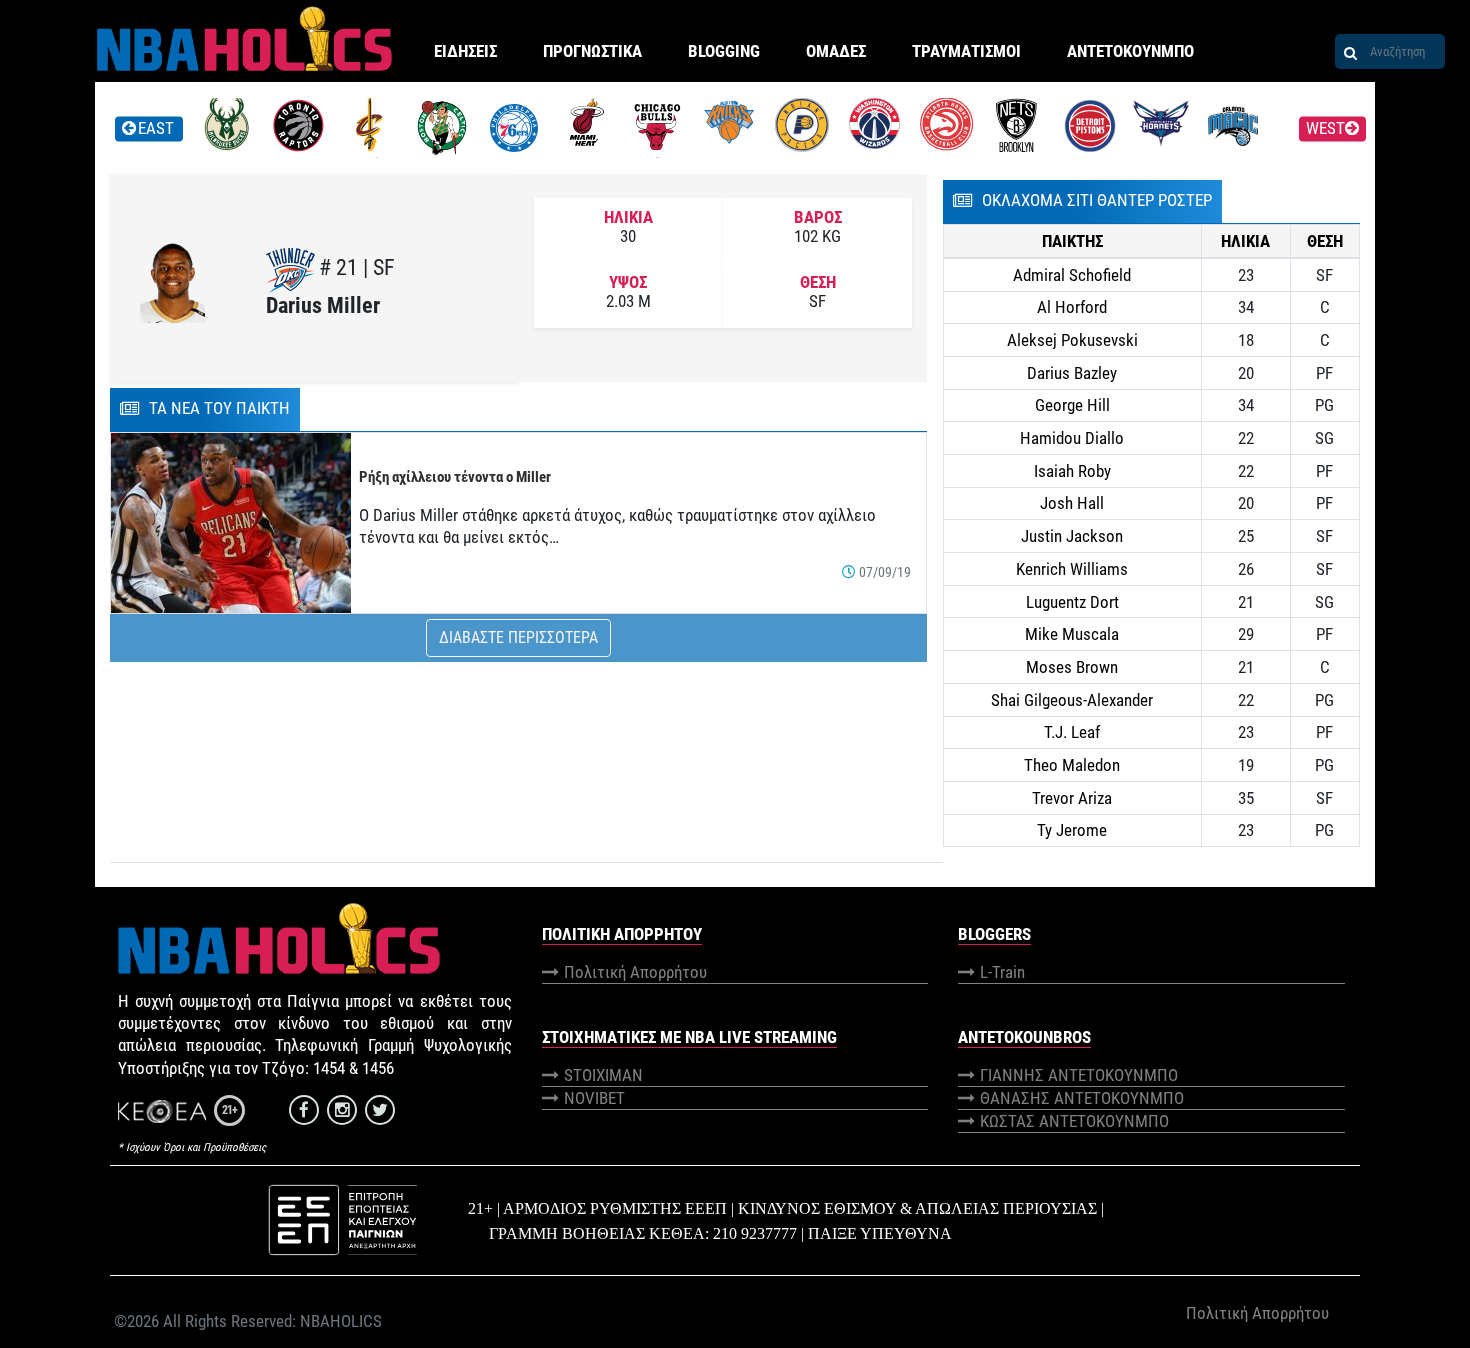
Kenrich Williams (1072, 569)
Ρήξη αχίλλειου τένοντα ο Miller (455, 477)
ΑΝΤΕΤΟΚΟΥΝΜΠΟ (1130, 51)
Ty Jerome (1072, 830)
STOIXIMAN (603, 1075)
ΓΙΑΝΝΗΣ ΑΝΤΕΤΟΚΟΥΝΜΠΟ (1079, 1075)
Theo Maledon (1072, 765)
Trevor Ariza (1072, 798)
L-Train (1002, 972)
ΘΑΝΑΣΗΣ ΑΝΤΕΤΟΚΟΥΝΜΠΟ (1082, 1098)
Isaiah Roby (1072, 471)
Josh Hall (1072, 503)
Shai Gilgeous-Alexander (1072, 700)
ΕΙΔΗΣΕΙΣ (465, 51)
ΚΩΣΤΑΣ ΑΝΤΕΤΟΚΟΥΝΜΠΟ (1074, 1121)
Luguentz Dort (1072, 602)
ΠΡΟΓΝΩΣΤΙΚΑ (592, 51)
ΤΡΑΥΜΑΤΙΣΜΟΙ (966, 51)
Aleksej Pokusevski (1072, 340)
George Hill (1072, 405)
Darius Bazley (1072, 373)
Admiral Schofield (1072, 275)
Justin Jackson (1072, 536)
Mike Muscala (1072, 634)
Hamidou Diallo (1072, 438)
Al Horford (1072, 307)
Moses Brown (1072, 667)
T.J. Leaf (1072, 732)
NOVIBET (594, 1098)
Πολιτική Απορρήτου (635, 972)
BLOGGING (724, 51)
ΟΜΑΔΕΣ (836, 51)
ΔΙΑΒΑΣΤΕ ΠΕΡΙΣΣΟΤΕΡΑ (518, 637)
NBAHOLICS (341, 1321)
